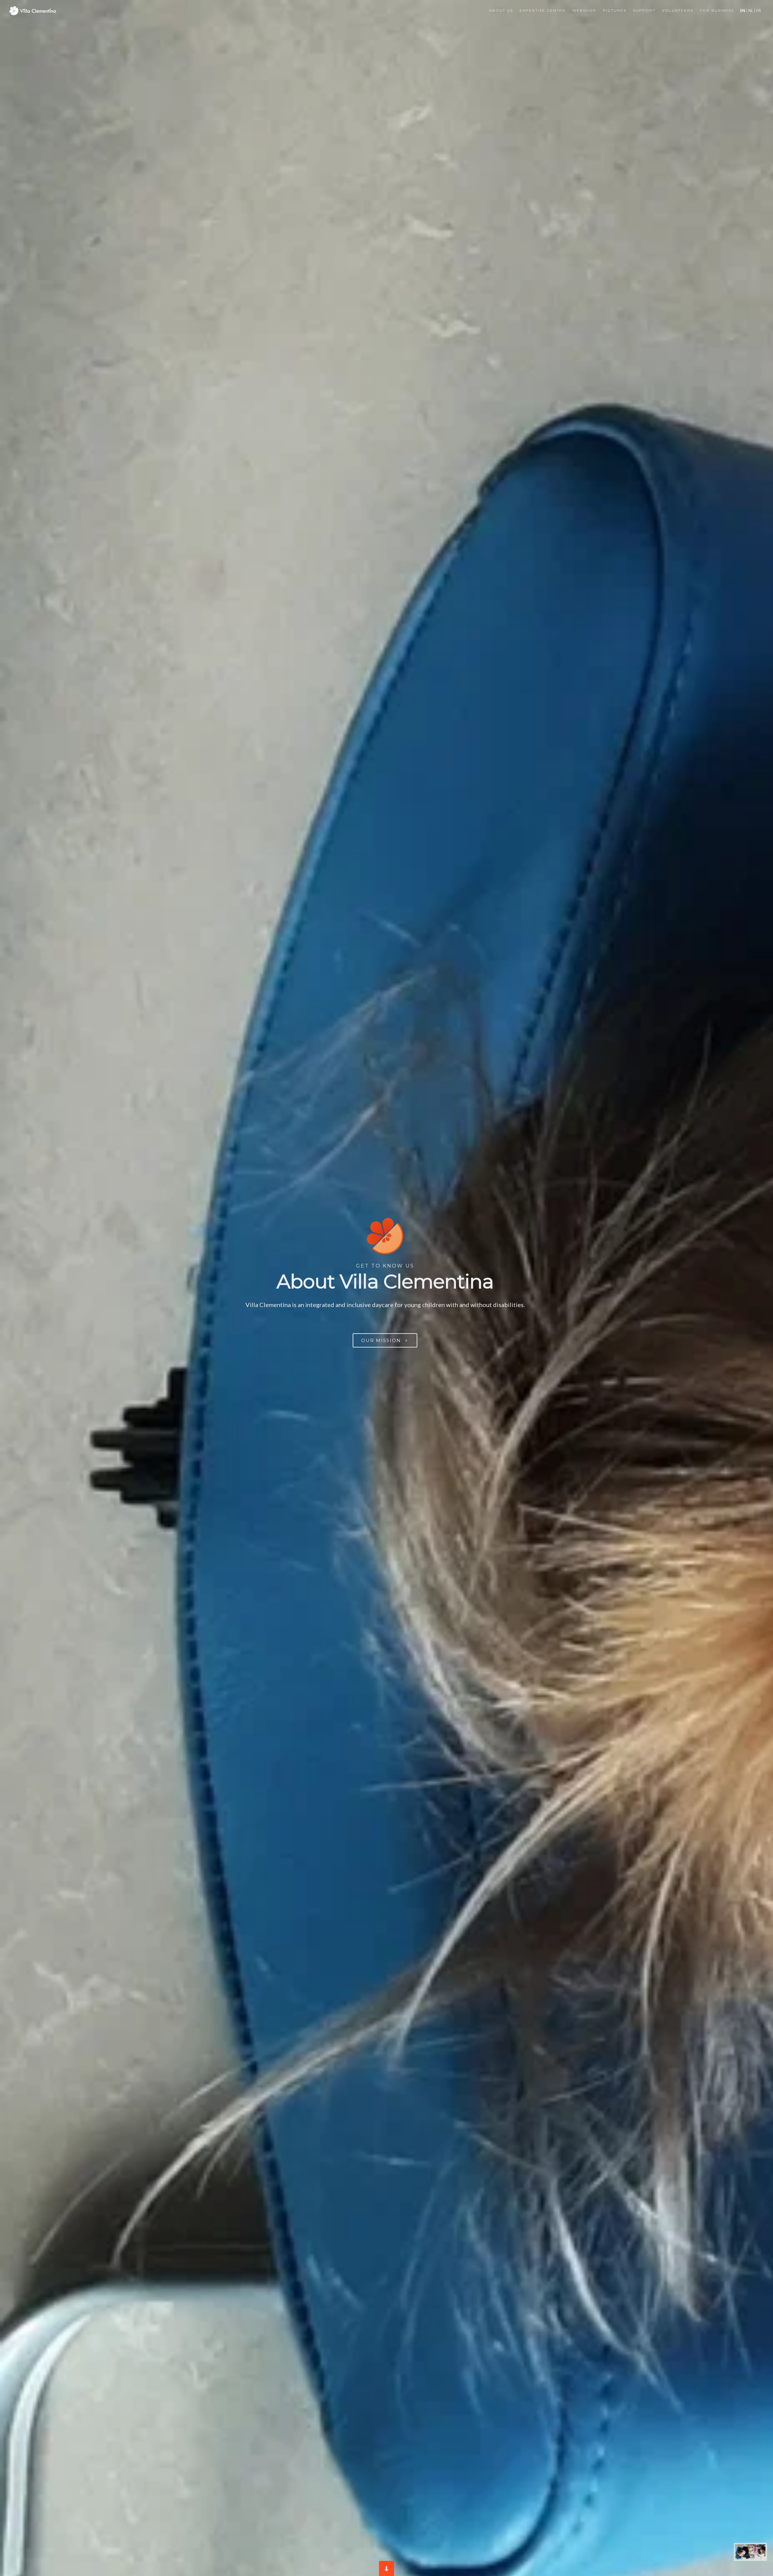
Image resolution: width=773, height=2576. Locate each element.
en (743, 11)
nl (751, 11)
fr (758, 11)
